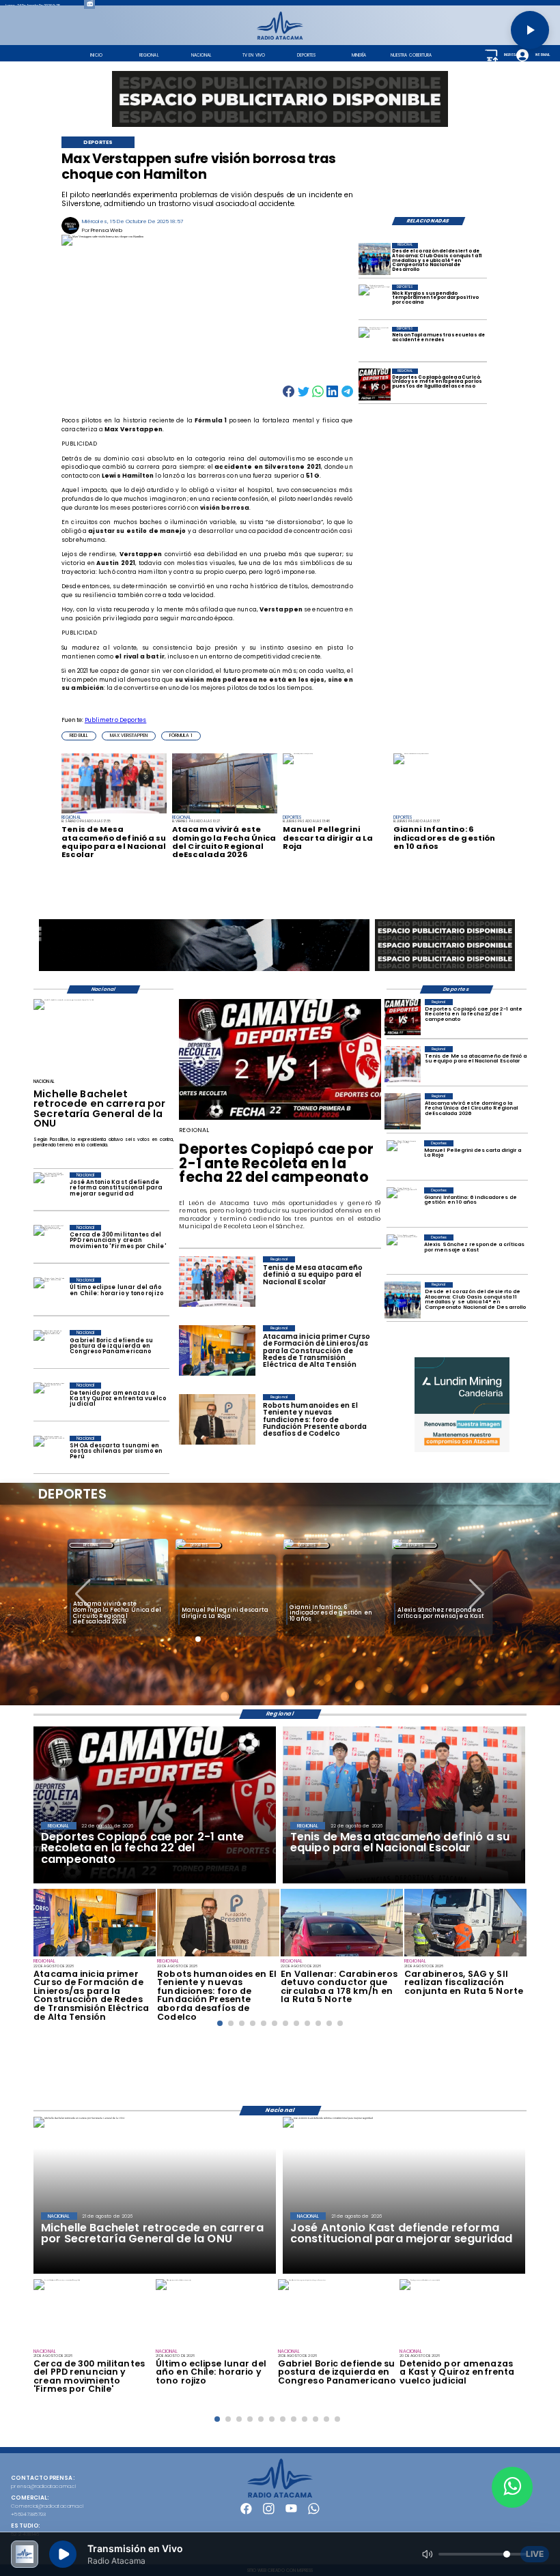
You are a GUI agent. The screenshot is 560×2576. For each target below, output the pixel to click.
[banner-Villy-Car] (204, 971)
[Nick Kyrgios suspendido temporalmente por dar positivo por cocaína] (375, 301)
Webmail (542, 55)
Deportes (199, 1545)
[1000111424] (375, 385)
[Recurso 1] (280, 2496)
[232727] (95, 1956)
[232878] (403, 1017)
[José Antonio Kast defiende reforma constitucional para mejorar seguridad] (49, 1190)
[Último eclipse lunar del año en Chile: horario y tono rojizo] (49, 1295)
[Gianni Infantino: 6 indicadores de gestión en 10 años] (403, 1205)
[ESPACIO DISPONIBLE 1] (280, 99)
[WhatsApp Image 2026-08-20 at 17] (403, 1111)
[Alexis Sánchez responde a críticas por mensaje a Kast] (403, 1253)
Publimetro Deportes (116, 720)
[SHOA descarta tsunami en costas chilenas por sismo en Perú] (49, 1453)
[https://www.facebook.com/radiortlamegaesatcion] (246, 2513)
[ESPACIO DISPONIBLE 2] (445, 971)
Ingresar (511, 55)
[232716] (342, 1956)
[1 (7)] (375, 259)
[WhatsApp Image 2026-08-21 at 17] (465, 1956)
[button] (79, 736)
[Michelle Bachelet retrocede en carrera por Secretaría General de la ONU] (64, 1000)
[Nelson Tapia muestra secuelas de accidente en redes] (375, 343)
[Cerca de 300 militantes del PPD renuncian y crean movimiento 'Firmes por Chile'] (49, 1242)
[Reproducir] (530, 30)
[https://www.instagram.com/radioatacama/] (269, 2513)
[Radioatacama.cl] (280, 38)
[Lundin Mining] (462, 1405)
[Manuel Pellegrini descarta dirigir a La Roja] (403, 1158)
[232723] (218, 1956)
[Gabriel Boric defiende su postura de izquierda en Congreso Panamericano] (49, 1347)
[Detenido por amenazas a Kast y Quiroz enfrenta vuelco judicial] (49, 1400)
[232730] (403, 1064)
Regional (91, 1545)
